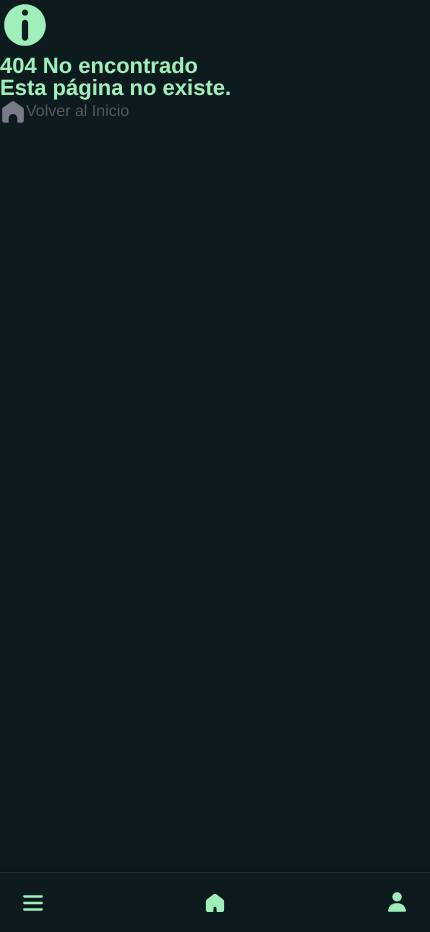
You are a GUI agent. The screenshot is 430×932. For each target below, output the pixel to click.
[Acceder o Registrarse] (397, 903)
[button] (33, 903)
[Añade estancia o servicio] (215, 903)
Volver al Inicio (77, 111)
